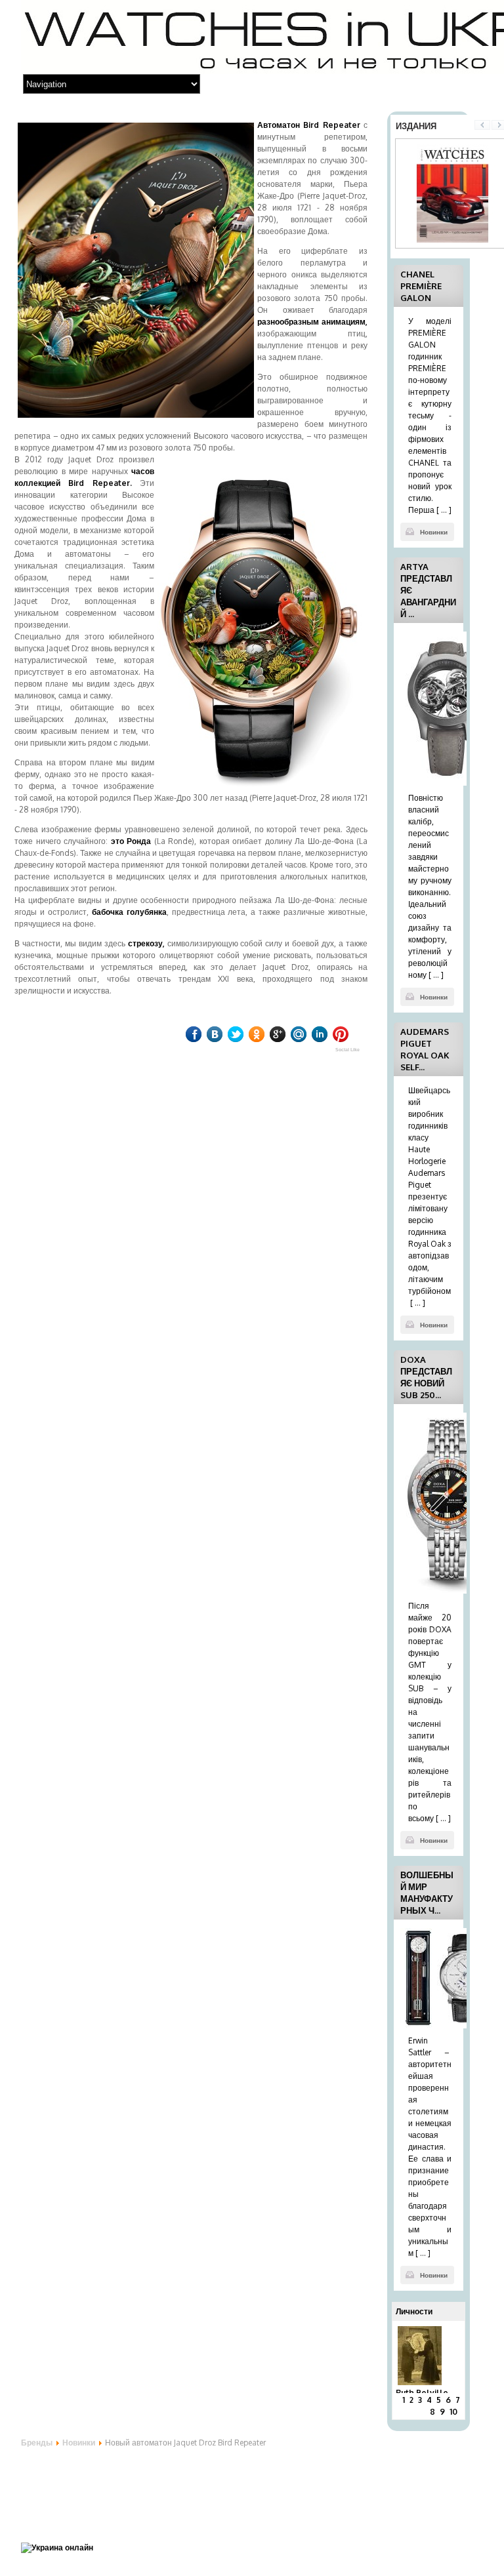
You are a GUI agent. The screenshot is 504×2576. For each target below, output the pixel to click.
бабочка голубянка (129, 912)
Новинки (434, 532)
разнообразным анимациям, (312, 322)
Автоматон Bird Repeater (309, 125)
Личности (414, 2311)
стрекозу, (146, 943)
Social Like (347, 1050)
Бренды (37, 2443)
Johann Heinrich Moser (458, 2342)
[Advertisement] (126, 2487)
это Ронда (131, 841)
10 (469, 2412)
